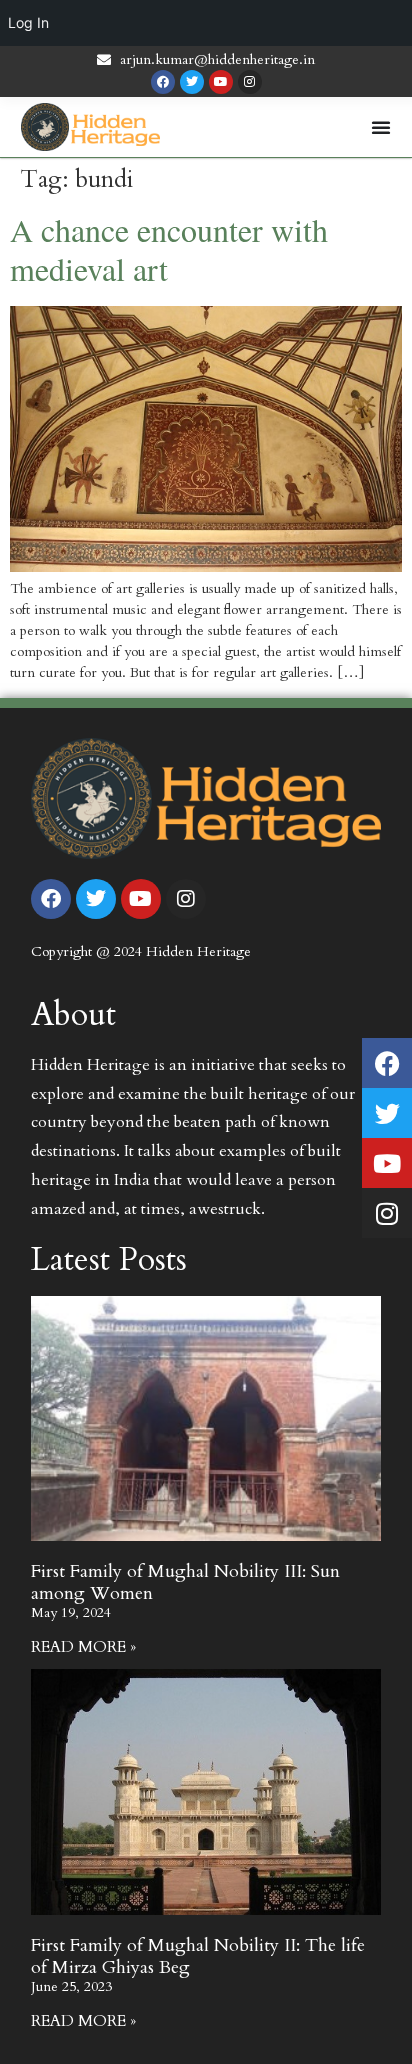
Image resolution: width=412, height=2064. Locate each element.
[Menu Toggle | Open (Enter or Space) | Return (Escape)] (381, 127)
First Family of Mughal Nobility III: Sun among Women (185, 1582)
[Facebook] (163, 82)
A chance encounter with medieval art (169, 249)
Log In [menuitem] (28, 22)
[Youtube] (221, 82)
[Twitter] (192, 82)
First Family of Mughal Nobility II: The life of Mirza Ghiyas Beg (198, 1956)
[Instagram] (250, 82)
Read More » (83, 1647)
